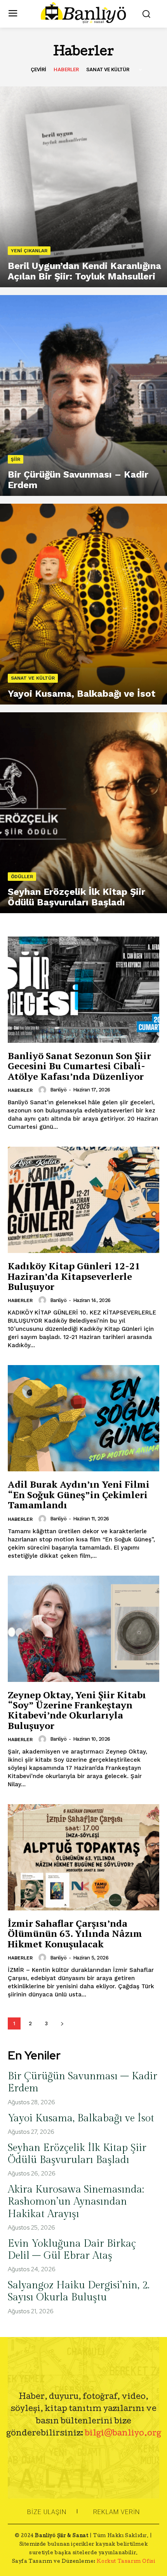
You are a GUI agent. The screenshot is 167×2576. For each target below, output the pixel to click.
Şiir (16, 459)
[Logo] (84, 13)
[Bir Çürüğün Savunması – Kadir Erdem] (83, 395)
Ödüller (22, 877)
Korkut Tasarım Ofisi (126, 2562)
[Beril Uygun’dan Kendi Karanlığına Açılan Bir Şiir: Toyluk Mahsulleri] (83, 187)
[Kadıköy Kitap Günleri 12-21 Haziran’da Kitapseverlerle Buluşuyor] (83, 1200)
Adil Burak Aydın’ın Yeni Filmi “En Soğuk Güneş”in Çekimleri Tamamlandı (79, 1494)
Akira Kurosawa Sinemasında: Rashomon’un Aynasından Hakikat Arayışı (76, 2202)
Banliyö (58, 1090)
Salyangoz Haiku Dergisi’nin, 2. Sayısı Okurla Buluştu (79, 2291)
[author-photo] (43, 1090)
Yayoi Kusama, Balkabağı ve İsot (81, 2118)
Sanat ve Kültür (108, 69)
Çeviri (38, 69)
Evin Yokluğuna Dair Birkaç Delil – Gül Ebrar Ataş (72, 2250)
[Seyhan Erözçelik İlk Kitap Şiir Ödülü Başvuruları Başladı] (83, 813)
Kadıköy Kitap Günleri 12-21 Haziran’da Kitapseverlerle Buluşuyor (74, 1276)
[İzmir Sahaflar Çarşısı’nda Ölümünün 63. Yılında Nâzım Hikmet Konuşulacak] (83, 1857)
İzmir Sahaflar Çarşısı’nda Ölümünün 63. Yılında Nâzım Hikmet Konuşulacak (75, 1934)
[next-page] (62, 2023)
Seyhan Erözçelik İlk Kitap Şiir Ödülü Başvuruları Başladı (77, 2154)
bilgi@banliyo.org (123, 2434)
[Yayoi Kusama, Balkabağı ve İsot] (83, 604)
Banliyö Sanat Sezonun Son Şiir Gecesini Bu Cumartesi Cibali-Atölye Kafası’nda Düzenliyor (79, 1066)
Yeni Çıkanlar (29, 251)
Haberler (66, 69)
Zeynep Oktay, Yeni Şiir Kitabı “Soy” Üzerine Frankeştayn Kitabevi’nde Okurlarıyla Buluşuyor (77, 1710)
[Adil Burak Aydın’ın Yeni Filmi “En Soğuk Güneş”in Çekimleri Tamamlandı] (83, 1418)
